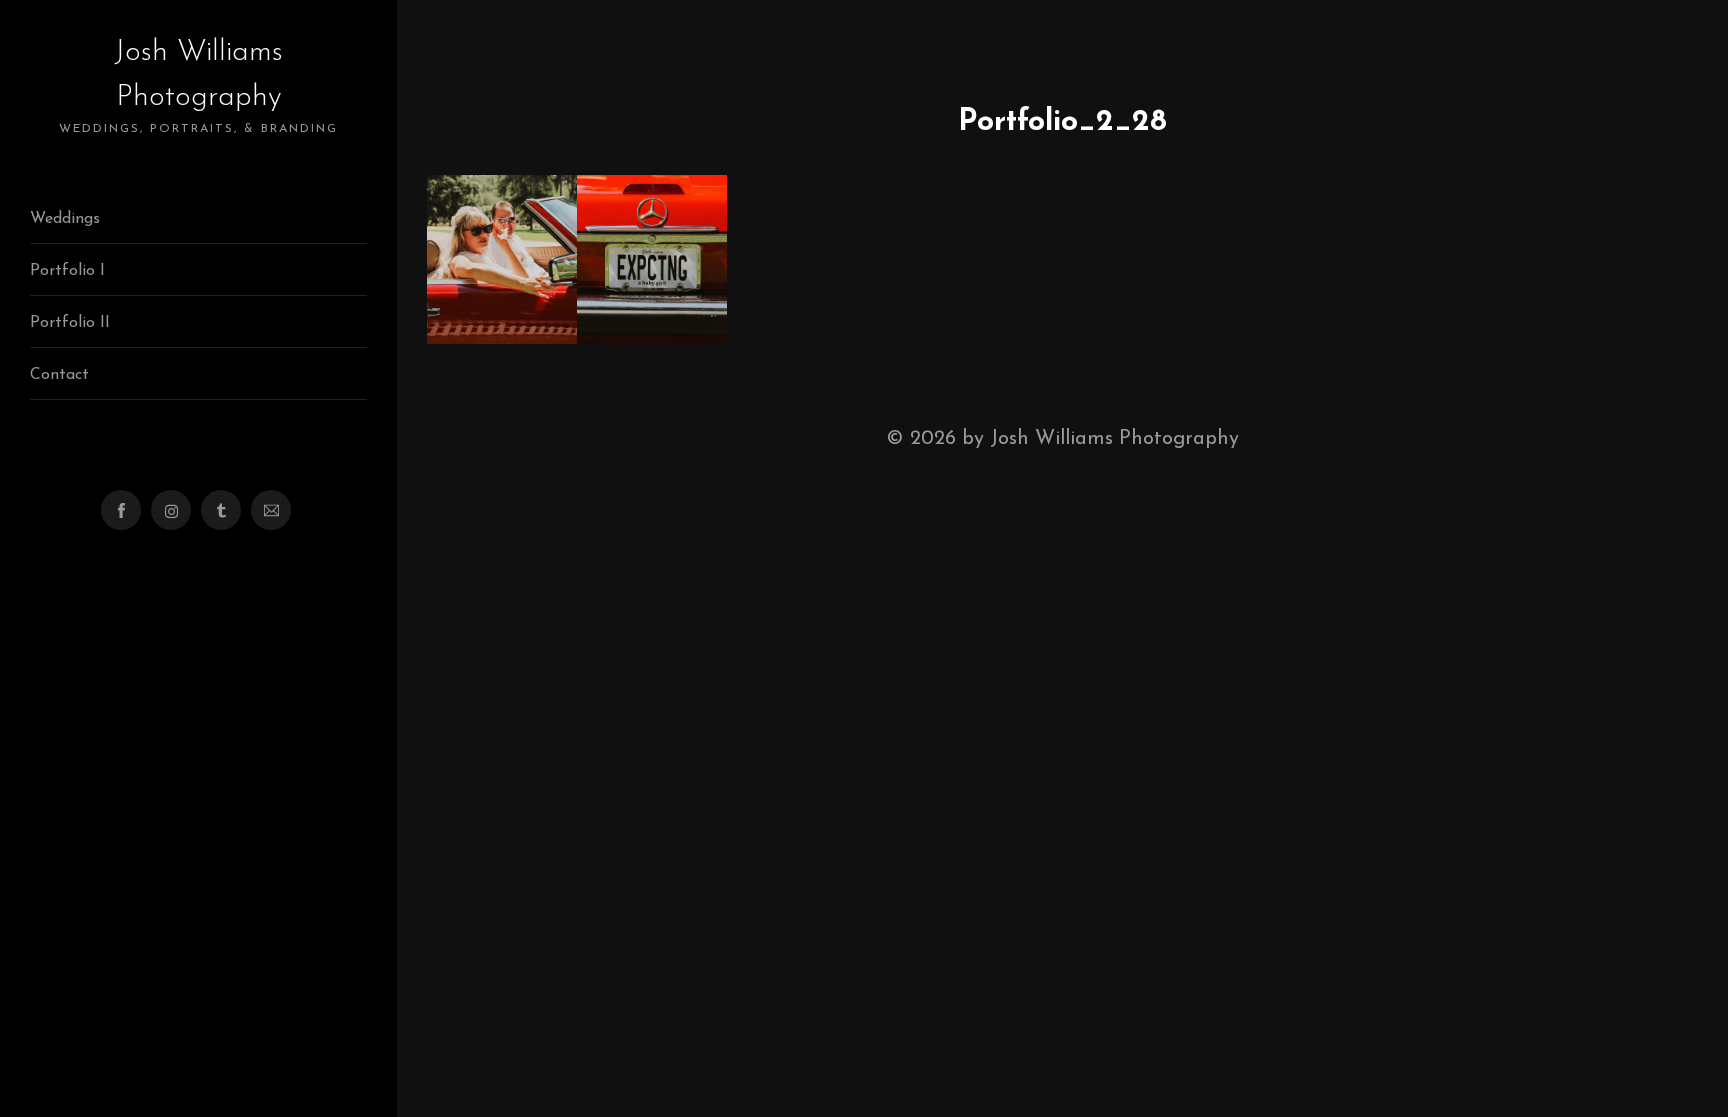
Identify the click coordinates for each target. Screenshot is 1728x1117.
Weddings (65, 219)
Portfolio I (67, 271)
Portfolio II (70, 323)
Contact (59, 375)
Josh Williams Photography (198, 86)
